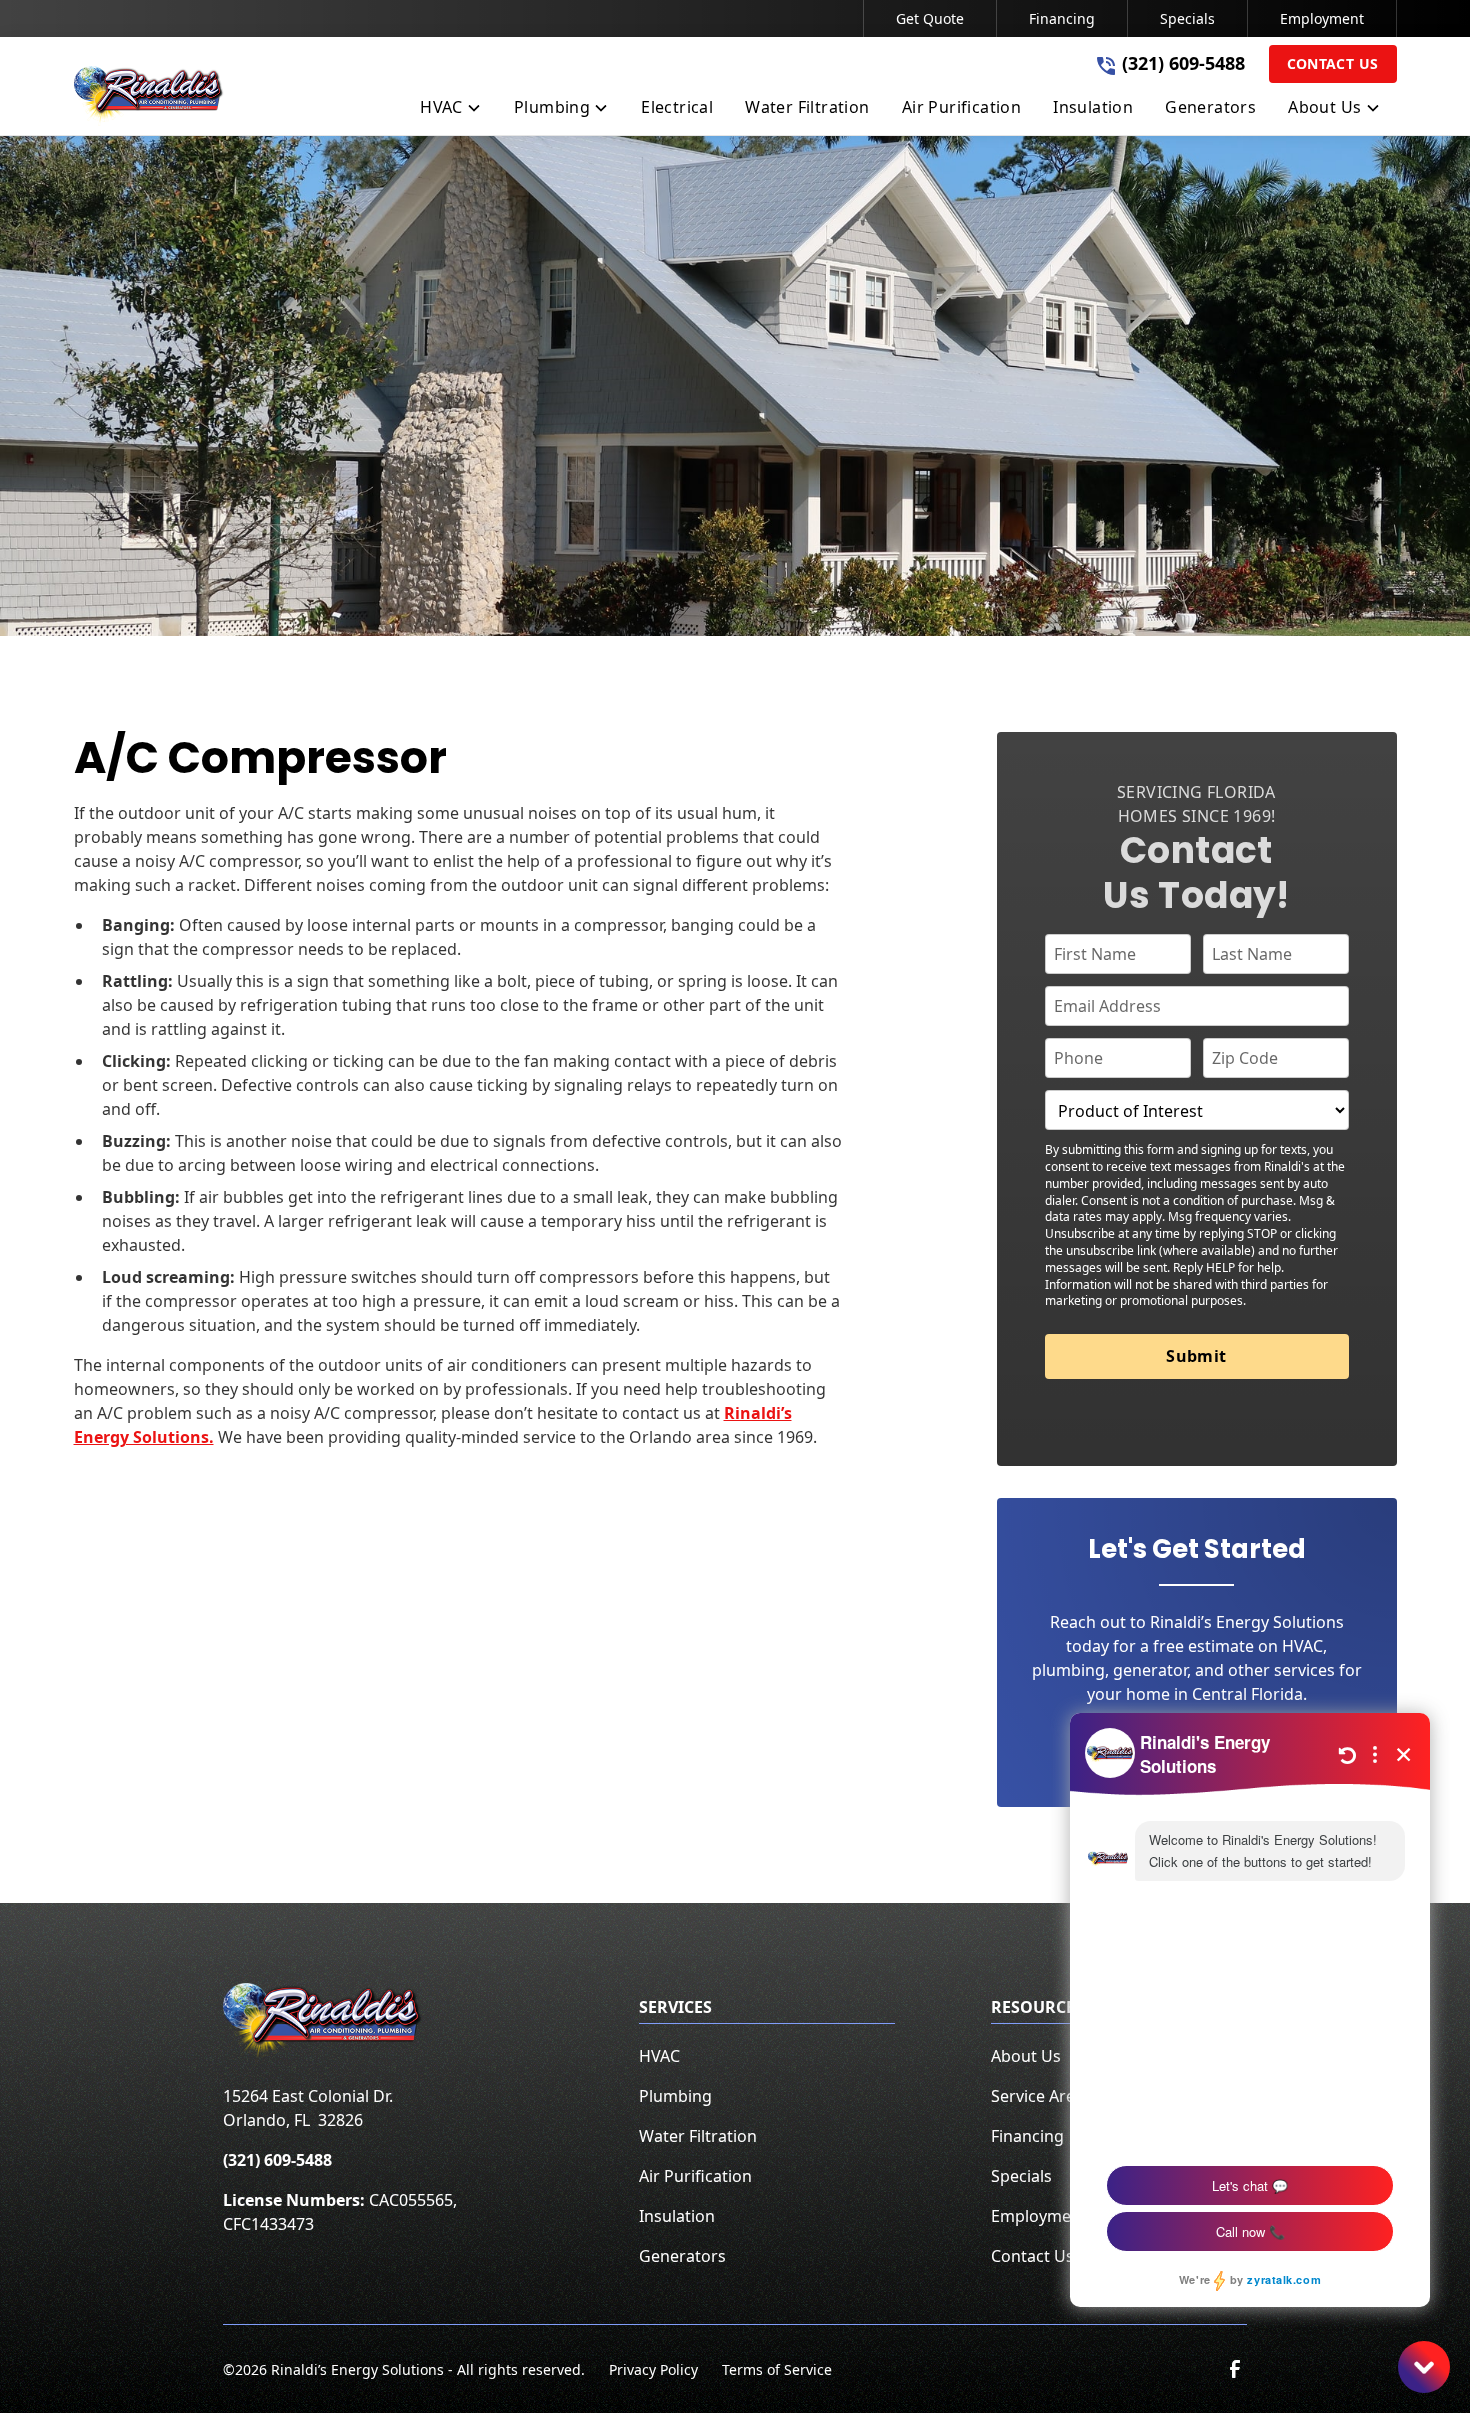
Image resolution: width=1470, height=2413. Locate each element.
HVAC (659, 2056)
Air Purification (695, 2176)
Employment (1322, 18)
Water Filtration (698, 2136)
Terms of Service (777, 2369)
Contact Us (1333, 63)
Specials (1187, 18)
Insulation (677, 2216)
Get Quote (930, 18)
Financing (1062, 18)
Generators (682, 2256)
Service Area (1037, 2096)
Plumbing (675, 2096)
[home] (149, 96)
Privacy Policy (653, 2369)
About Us (1026, 2056)
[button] (451, 111)
